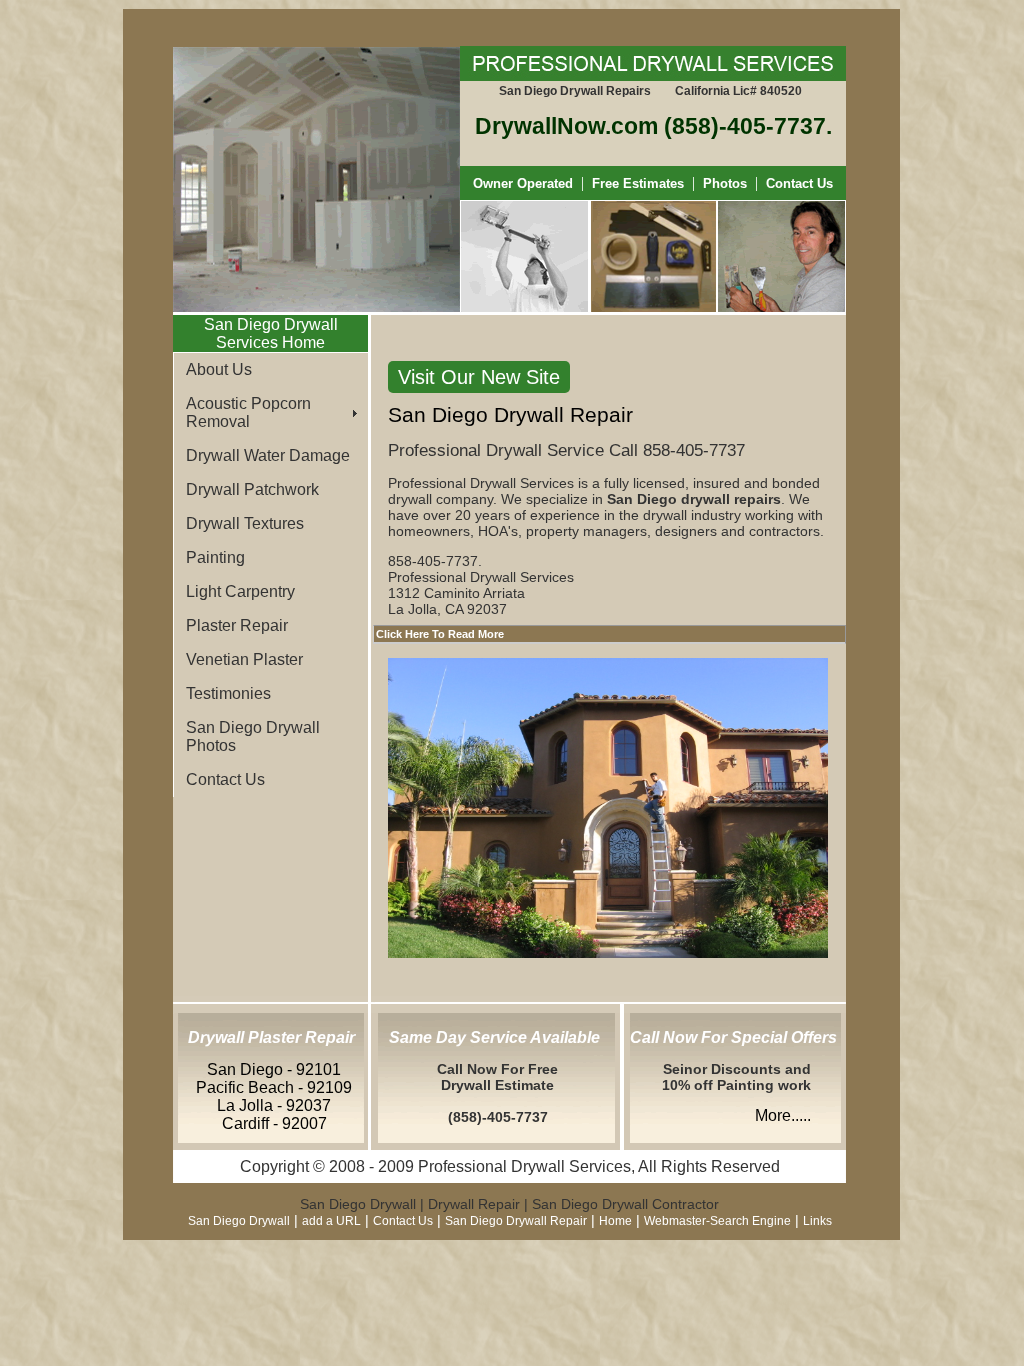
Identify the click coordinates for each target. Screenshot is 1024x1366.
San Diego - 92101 (274, 1069)
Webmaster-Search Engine (717, 1221)
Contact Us (799, 183)
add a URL (331, 1221)
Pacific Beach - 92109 (274, 1087)
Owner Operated (523, 183)
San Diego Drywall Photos (253, 736)
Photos (725, 183)
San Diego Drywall (239, 1221)
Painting (215, 557)
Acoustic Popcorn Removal (248, 412)
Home (615, 1221)
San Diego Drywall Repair (516, 1221)
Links (817, 1221)
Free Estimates (636, 183)
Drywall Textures (245, 523)
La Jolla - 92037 (274, 1105)
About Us (219, 369)
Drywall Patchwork (252, 489)
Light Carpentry (240, 591)
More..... (783, 1115)
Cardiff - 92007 (274, 1123)
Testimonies (228, 693)
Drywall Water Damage (268, 455)
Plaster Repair (237, 625)
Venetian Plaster (244, 659)
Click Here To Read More (440, 634)
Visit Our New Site (479, 377)
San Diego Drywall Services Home (271, 333)
